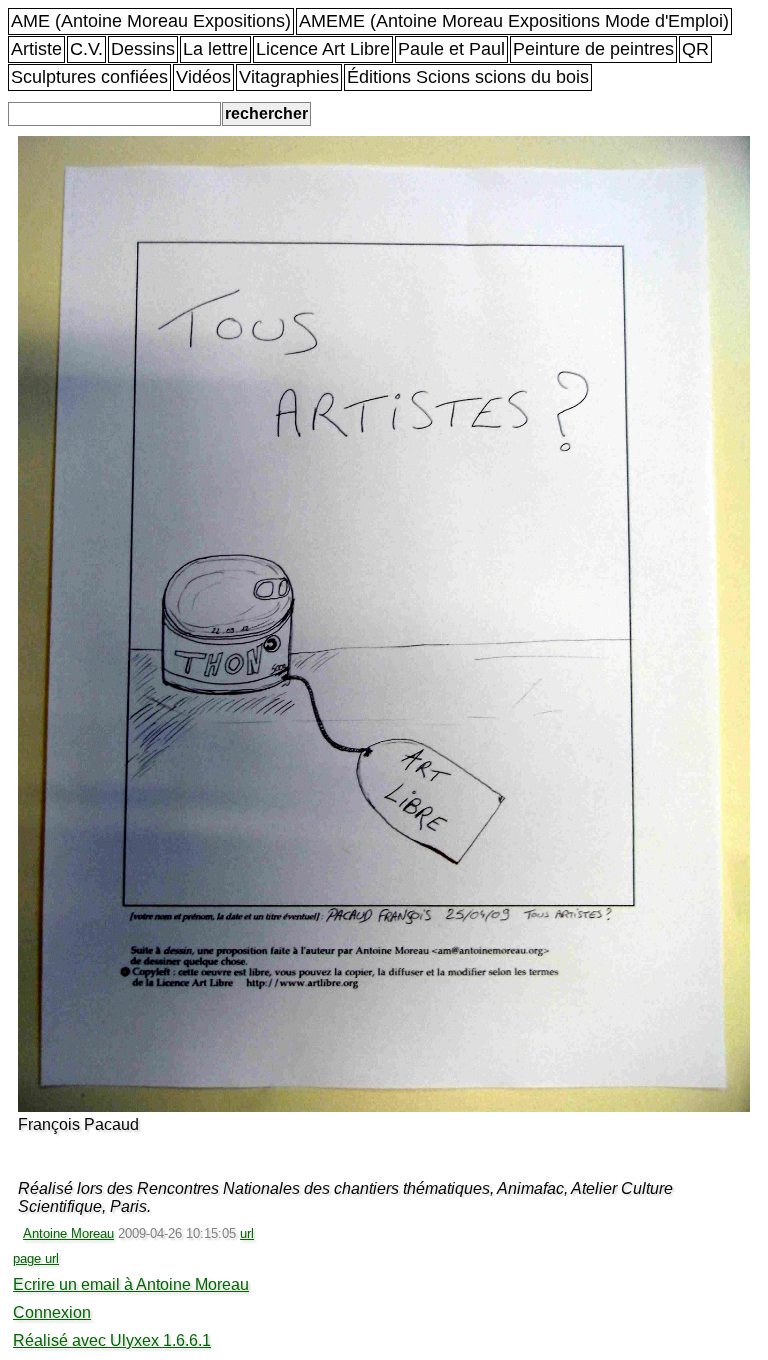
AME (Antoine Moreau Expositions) (151, 21)
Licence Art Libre (323, 49)
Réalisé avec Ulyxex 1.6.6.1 (112, 1340)
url (247, 1233)
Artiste (36, 49)
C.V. (86, 49)
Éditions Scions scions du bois (468, 77)
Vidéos (203, 77)
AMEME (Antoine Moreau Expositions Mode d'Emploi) (514, 21)
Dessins (143, 49)
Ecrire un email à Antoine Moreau (131, 1284)
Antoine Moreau (68, 1233)
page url (36, 1258)
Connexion (52, 1312)
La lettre (215, 49)
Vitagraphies (289, 77)
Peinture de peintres (593, 49)
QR (695, 49)
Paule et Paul (451, 49)
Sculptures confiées (89, 77)
